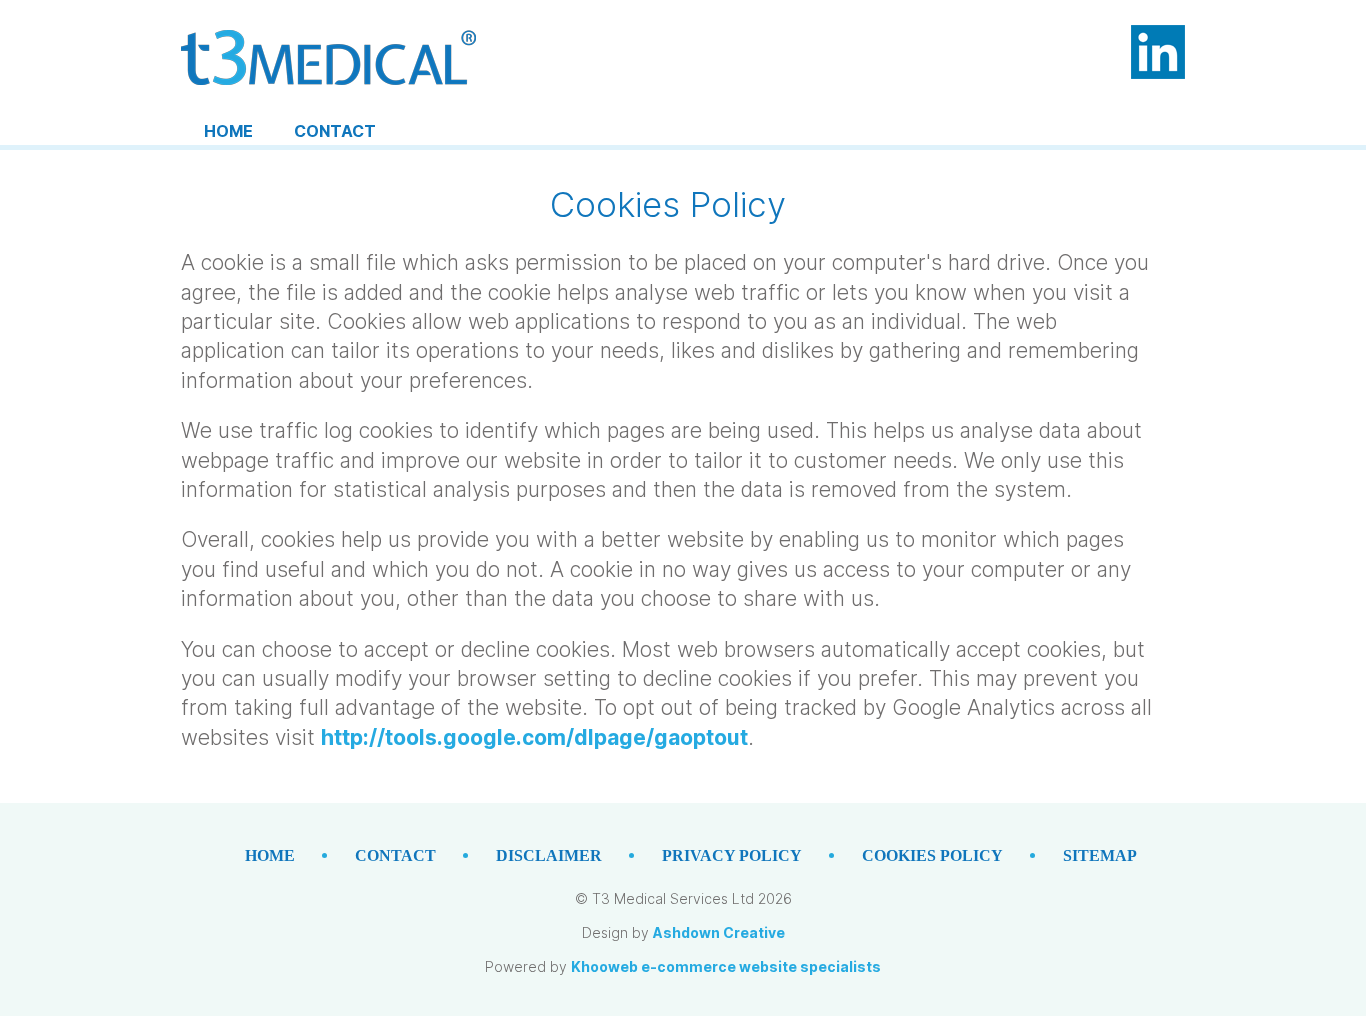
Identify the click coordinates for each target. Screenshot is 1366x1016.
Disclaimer (549, 855)
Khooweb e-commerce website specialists (726, 966)
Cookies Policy (932, 855)
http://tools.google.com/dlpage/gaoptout (534, 737)
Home (228, 131)
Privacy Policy (732, 855)
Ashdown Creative (719, 932)
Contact (335, 131)
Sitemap (1100, 855)
